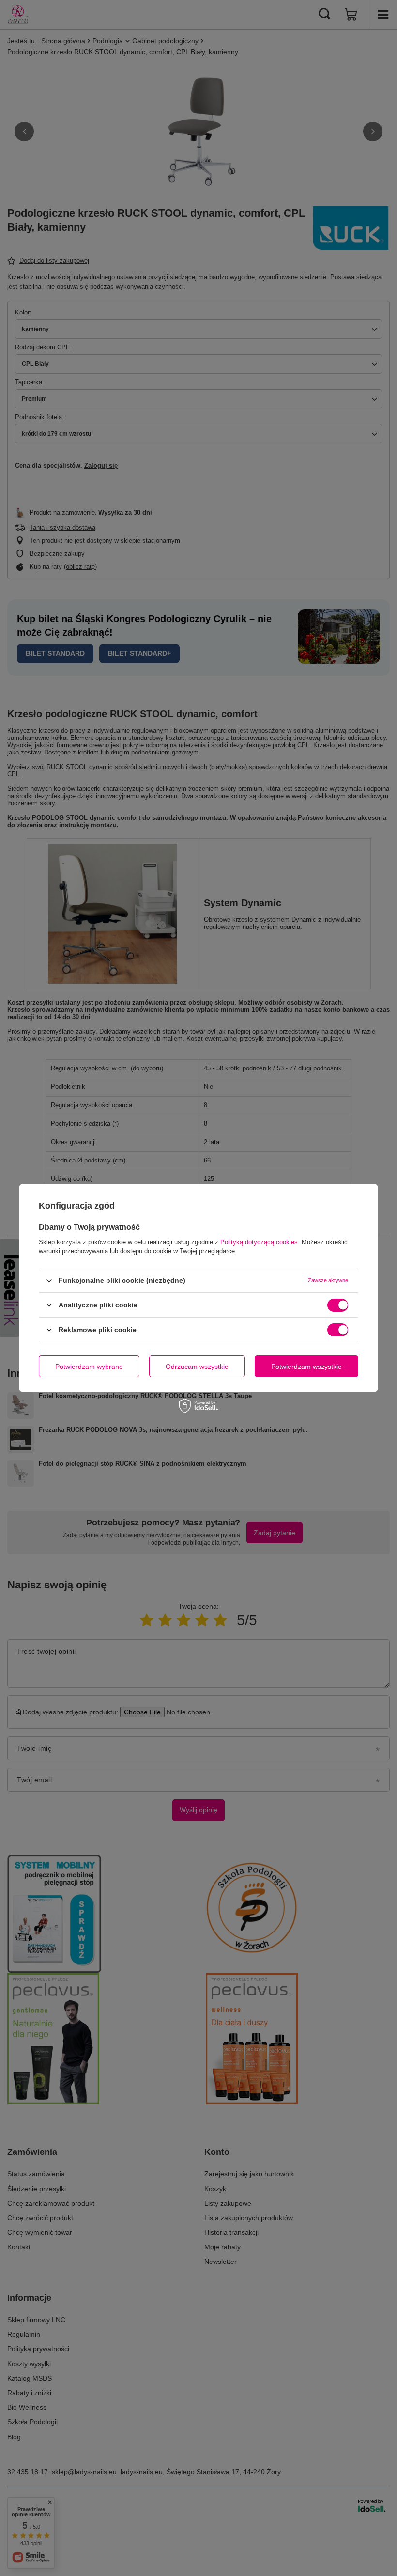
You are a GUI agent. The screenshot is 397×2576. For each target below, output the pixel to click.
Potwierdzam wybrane (89, 1366)
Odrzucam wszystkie (197, 1366)
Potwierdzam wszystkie (306, 1366)
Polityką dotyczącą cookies (259, 1242)
